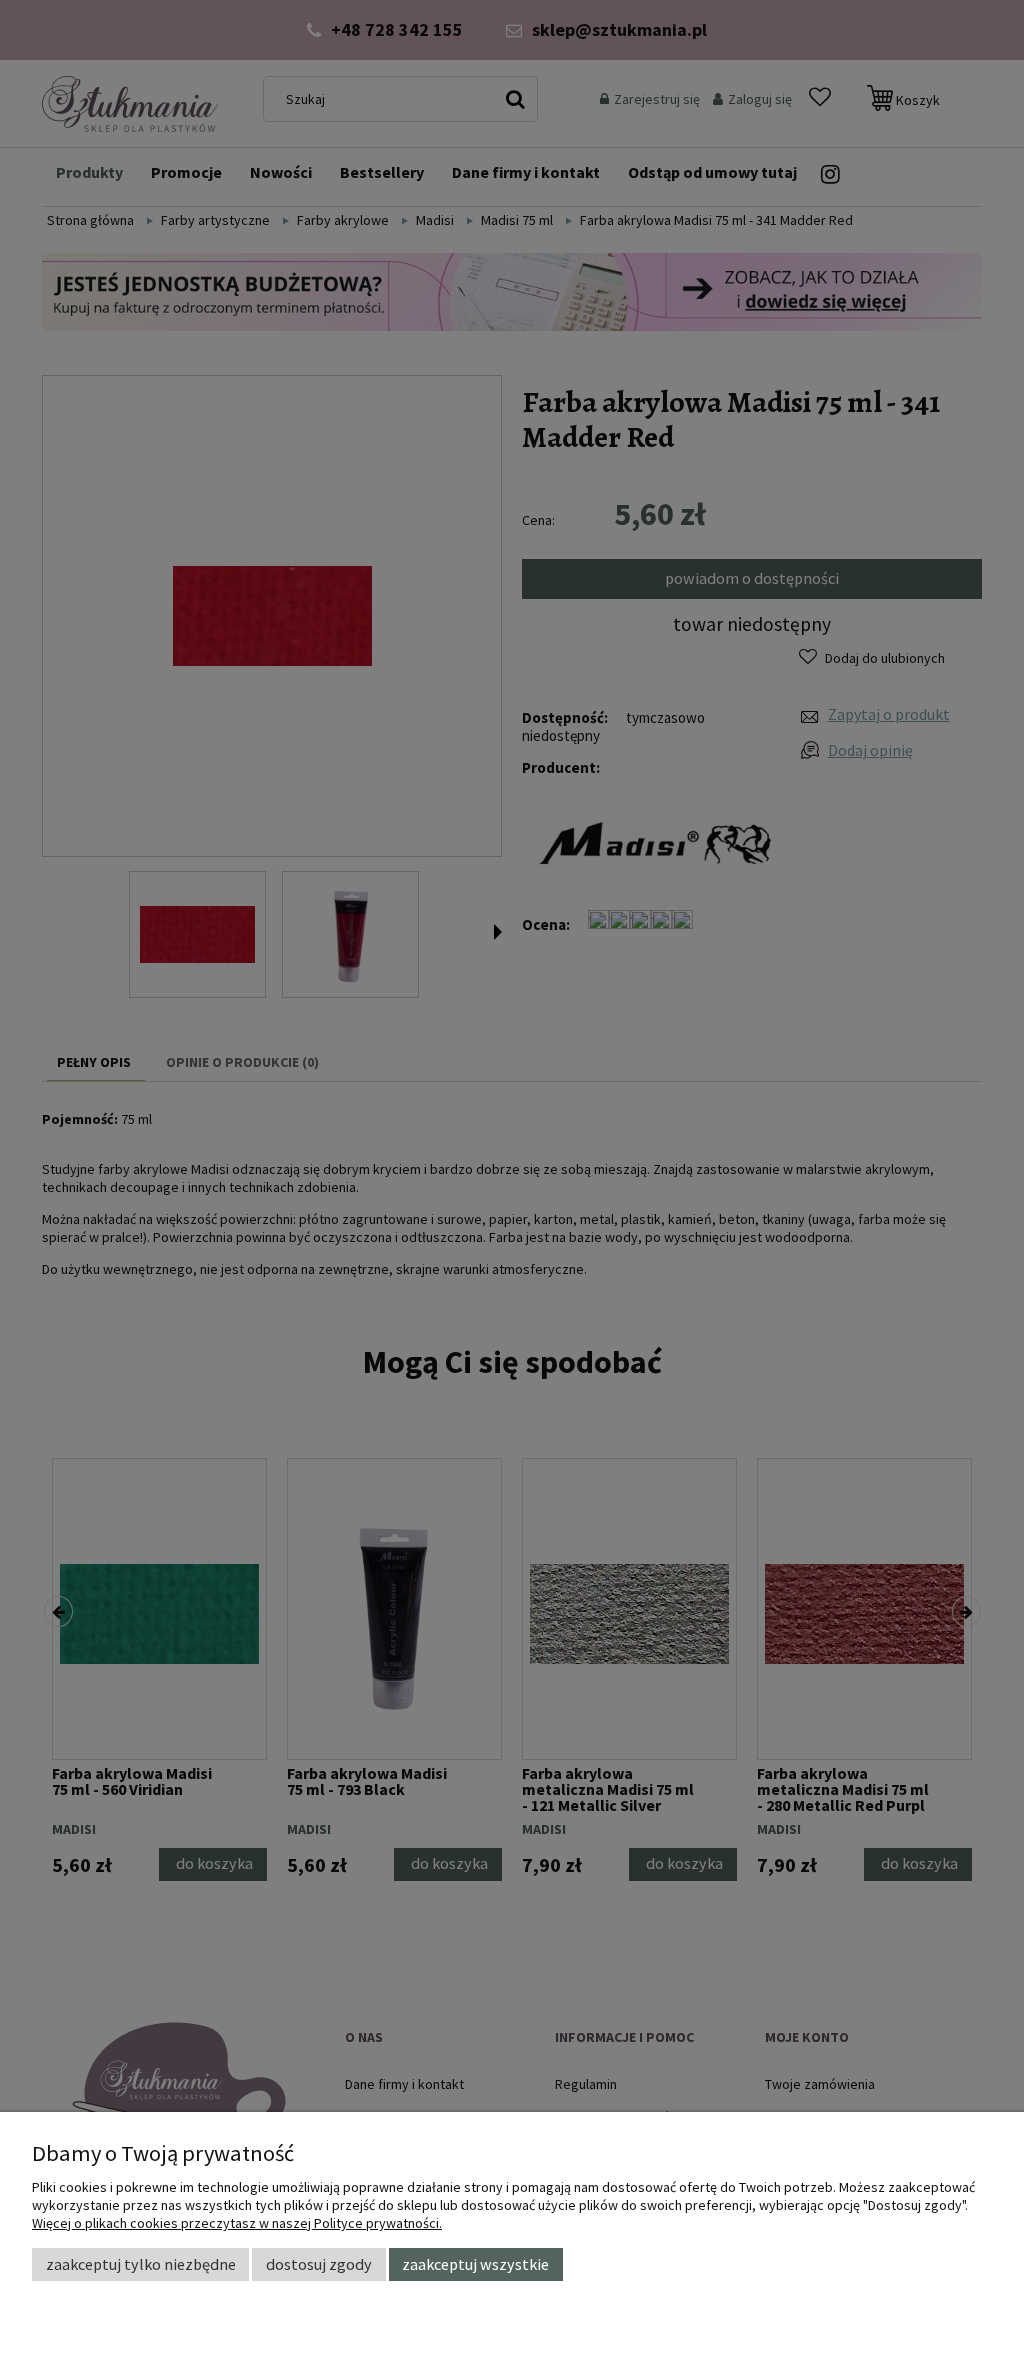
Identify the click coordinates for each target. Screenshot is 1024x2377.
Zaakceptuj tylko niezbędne (141, 2264)
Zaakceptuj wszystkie (475, 2264)
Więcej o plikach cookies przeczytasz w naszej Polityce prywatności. (237, 2223)
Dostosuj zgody (319, 2264)
